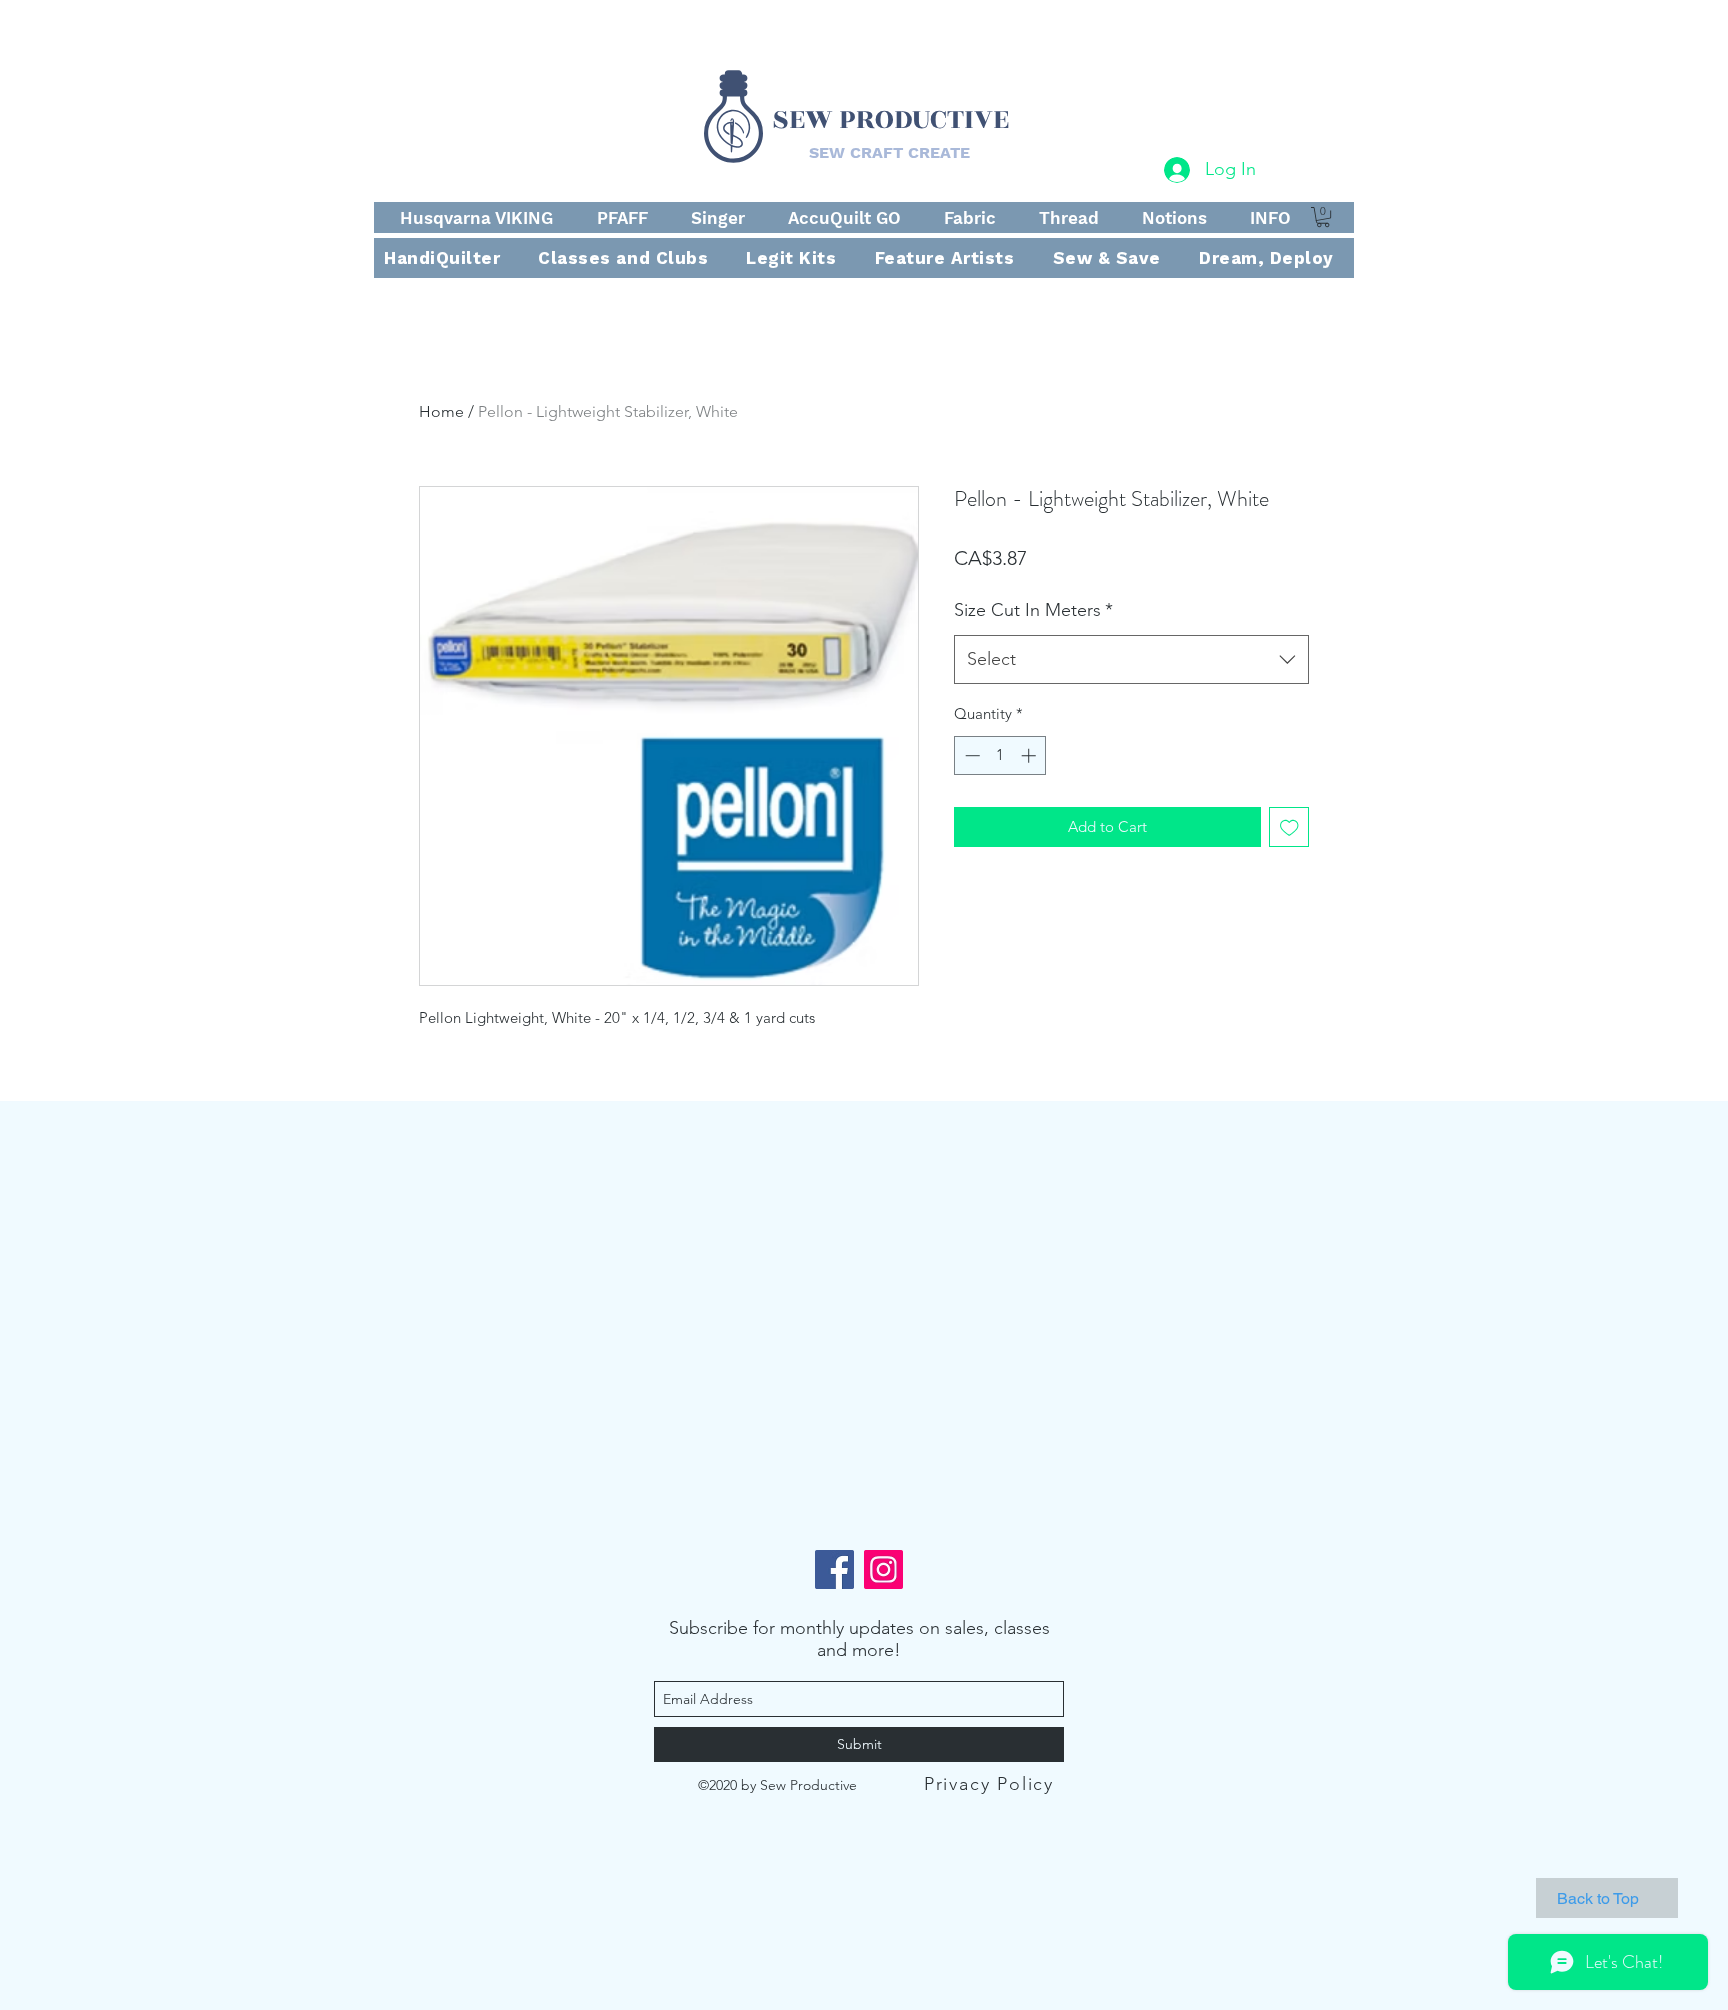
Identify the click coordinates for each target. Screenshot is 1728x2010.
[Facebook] (834, 1569)
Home (441, 411)
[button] (1323, 217)
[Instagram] (883, 1569)
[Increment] (1030, 755)
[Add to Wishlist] (1289, 827)
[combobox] (1131, 660)
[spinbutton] (1000, 755)
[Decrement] (970, 755)
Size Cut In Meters (1033, 610)
